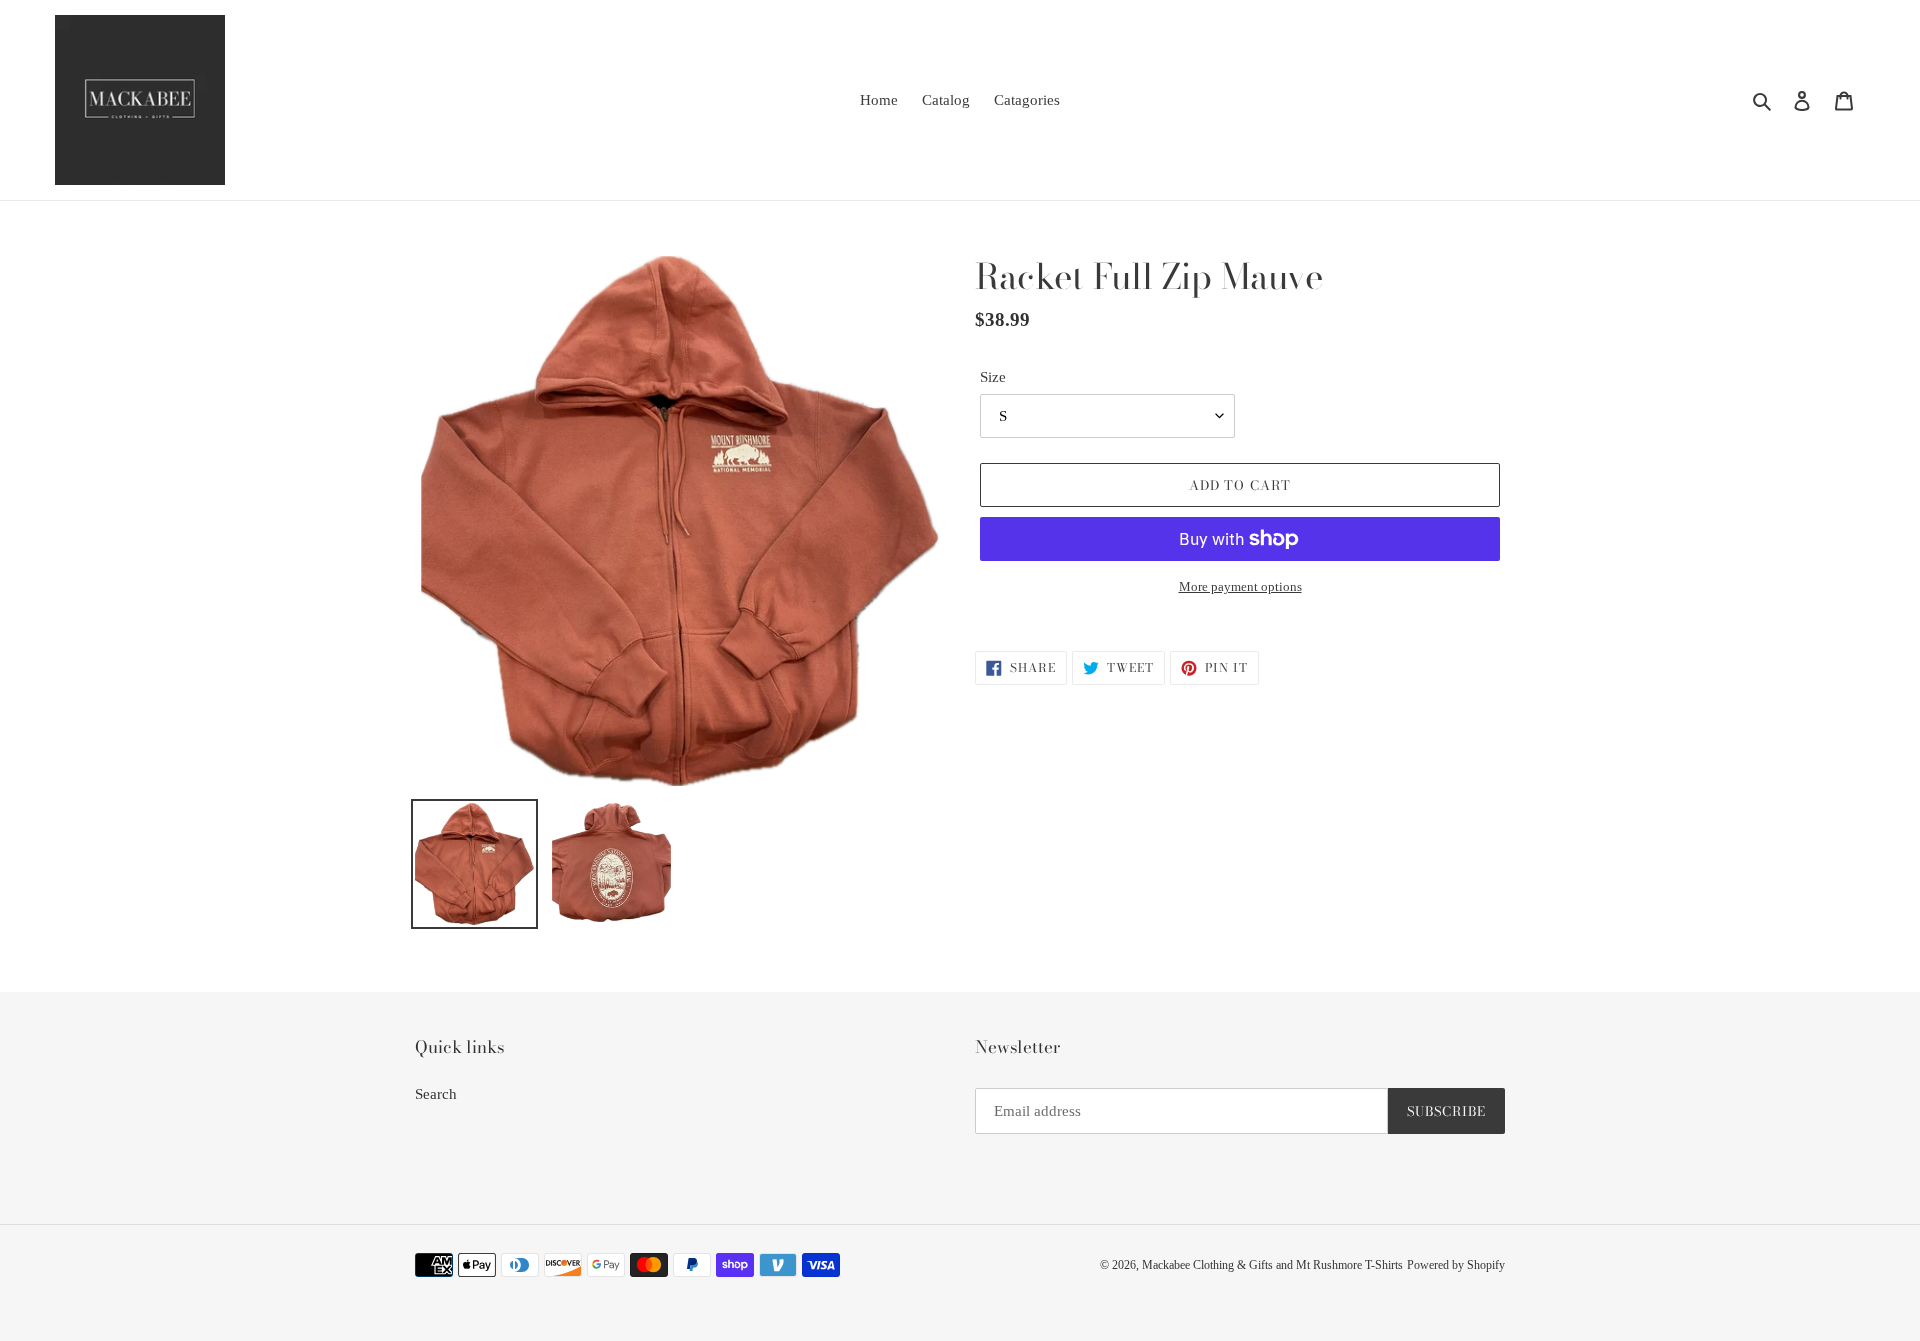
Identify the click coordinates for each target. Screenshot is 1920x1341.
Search (436, 1094)
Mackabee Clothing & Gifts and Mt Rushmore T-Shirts (1272, 1265)
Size (993, 377)
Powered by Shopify (1456, 1265)
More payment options (1240, 586)
